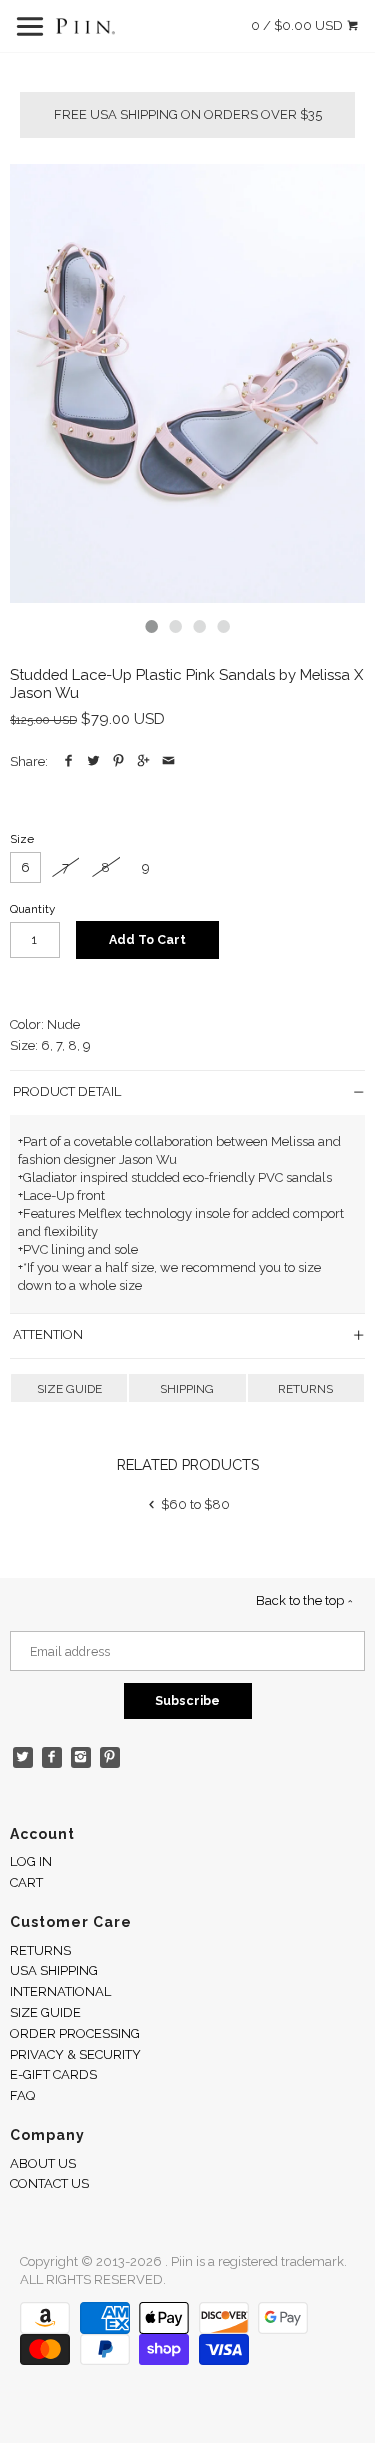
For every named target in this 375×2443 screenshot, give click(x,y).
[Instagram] (81, 1757)
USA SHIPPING (54, 1970)
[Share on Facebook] (68, 761)
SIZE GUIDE (69, 1389)
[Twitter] (23, 1757)
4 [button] (224, 626)
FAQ (22, 2095)
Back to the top (301, 1600)
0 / (297, 25)
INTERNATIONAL (60, 1991)
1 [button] (152, 626)
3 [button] (200, 626)
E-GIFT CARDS (53, 2074)
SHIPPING (187, 1389)
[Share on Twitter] (93, 761)
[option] (187, 383)
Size (22, 839)
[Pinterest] (110, 1757)
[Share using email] (168, 761)
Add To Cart (147, 939)
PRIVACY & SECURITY (75, 2054)
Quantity (32, 909)
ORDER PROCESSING (75, 2033)
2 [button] (176, 626)
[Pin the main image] (118, 761)
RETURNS (305, 1389)
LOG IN (31, 1861)
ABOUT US (43, 2163)
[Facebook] (52, 1757)
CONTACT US (49, 2183)
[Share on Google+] (143, 761)
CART (26, 1882)
